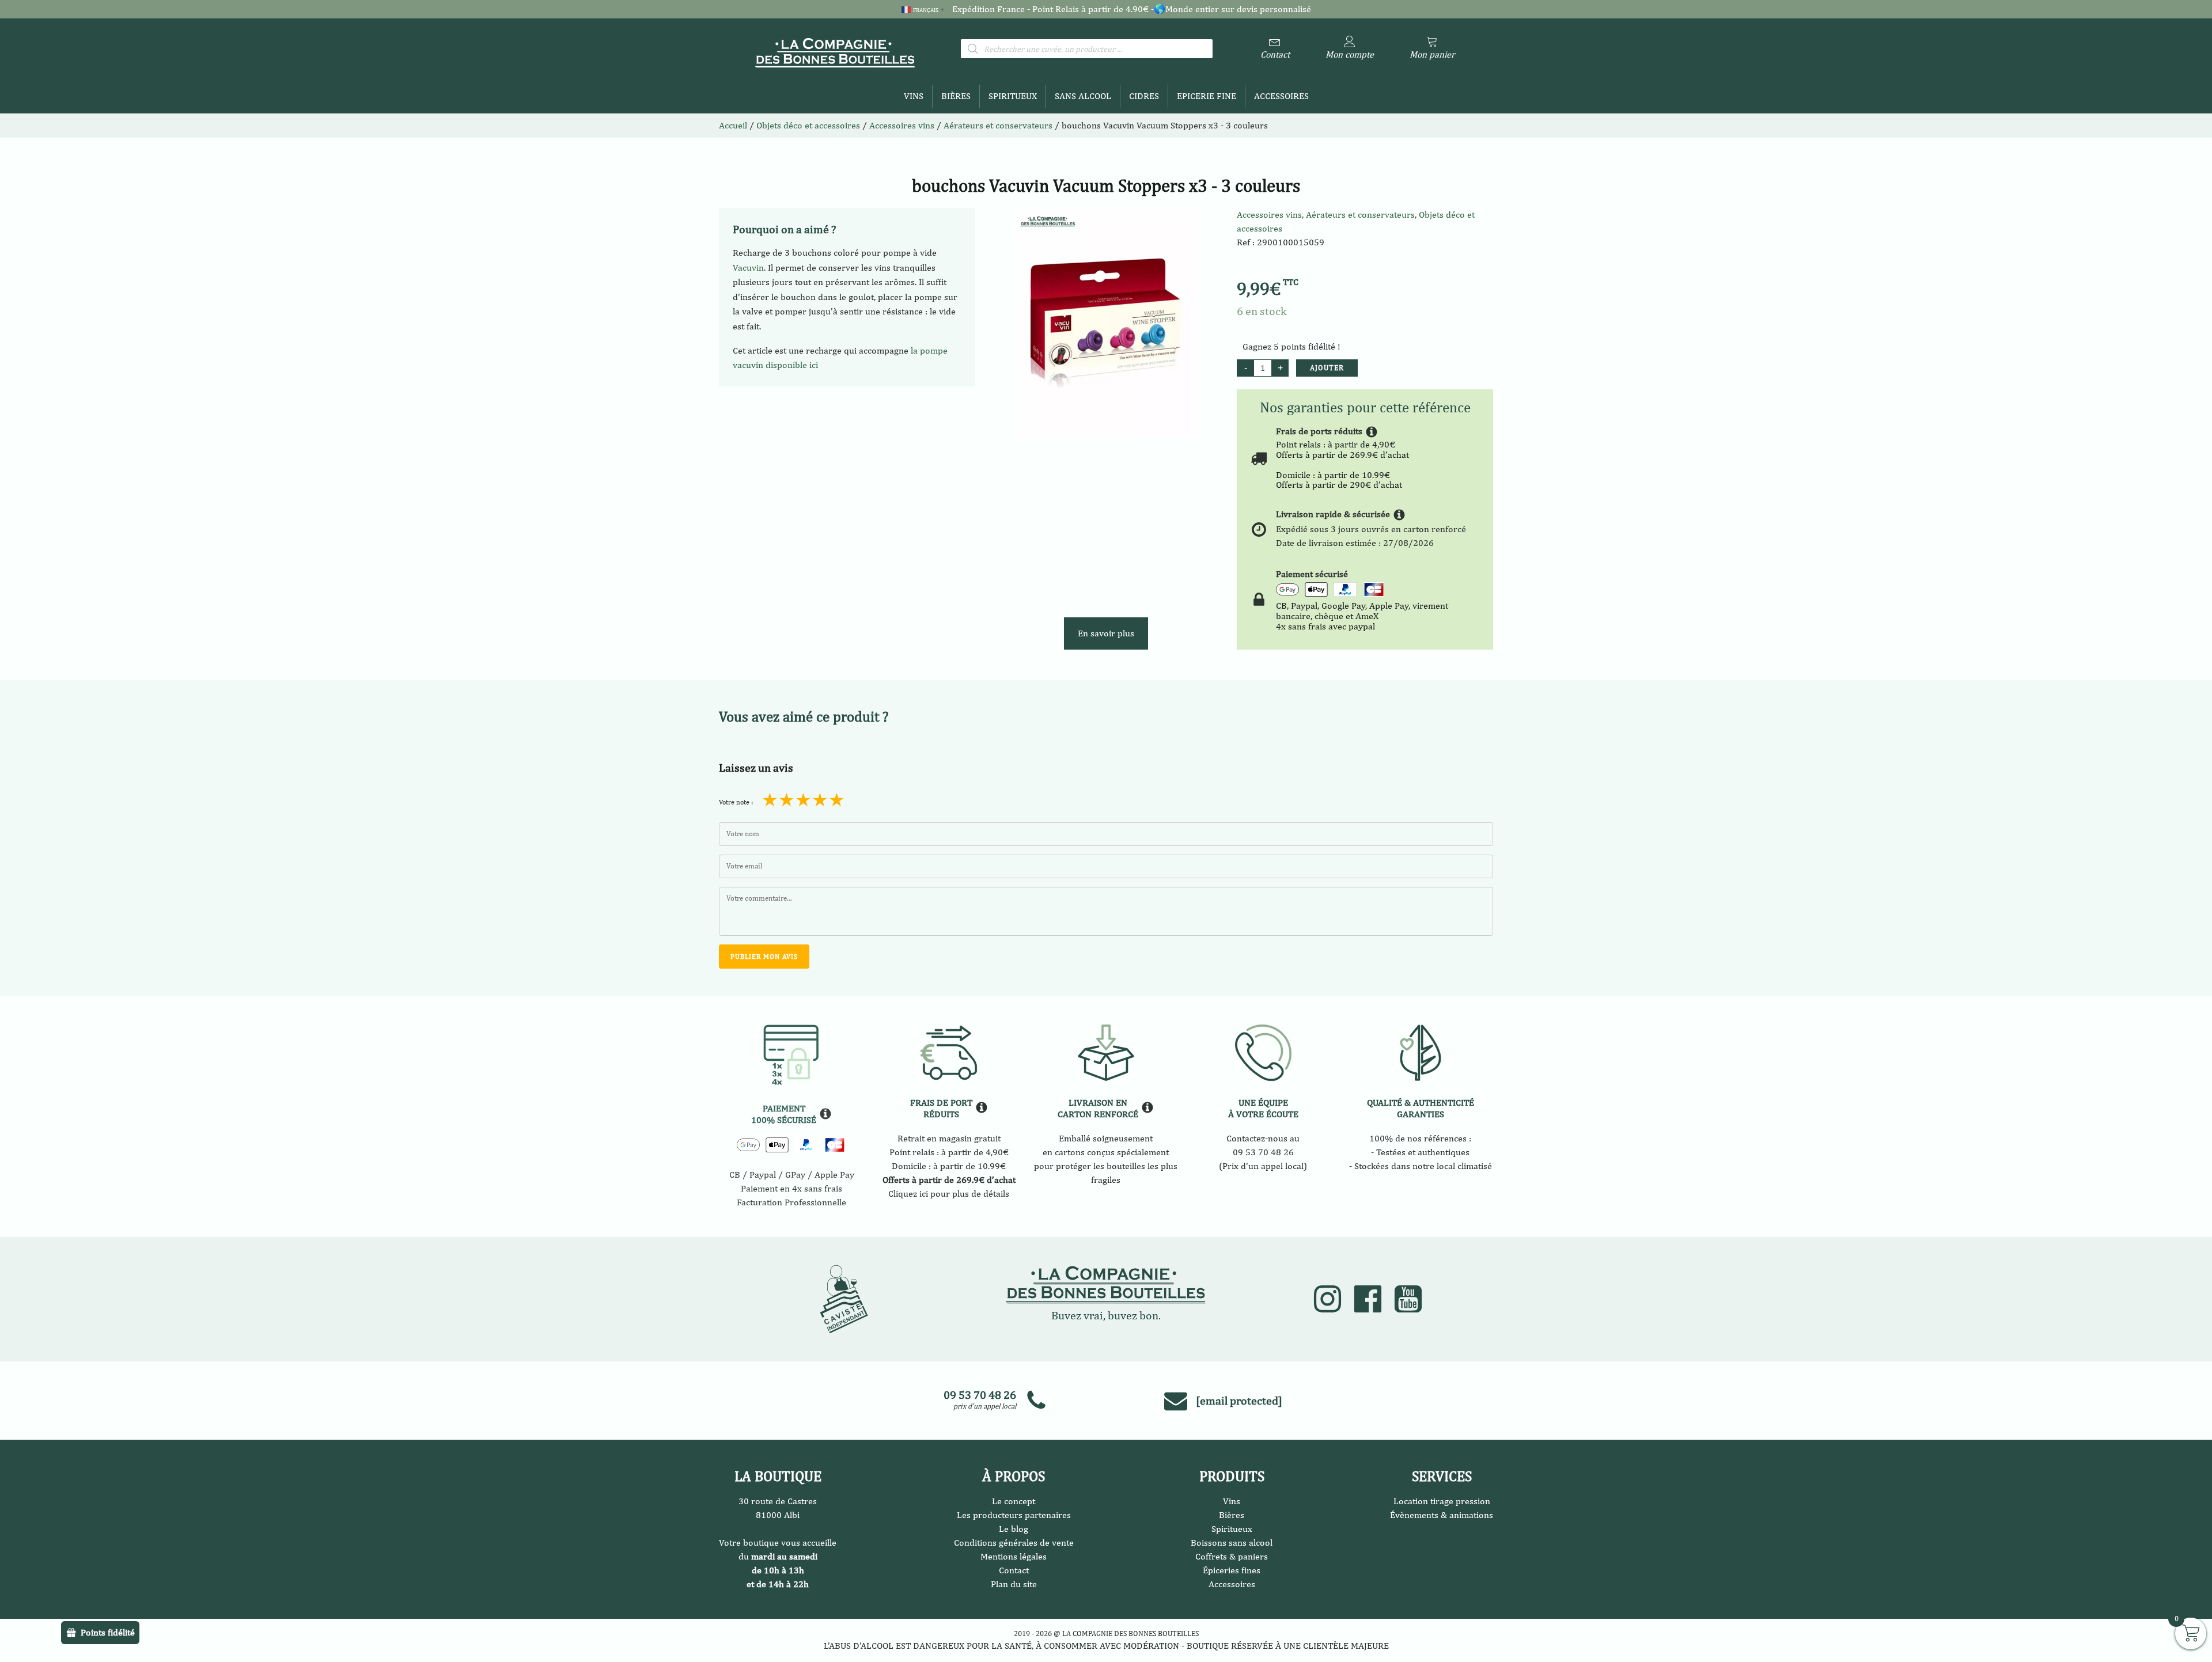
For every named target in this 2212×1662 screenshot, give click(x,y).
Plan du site (1014, 1584)
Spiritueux (1013, 96)
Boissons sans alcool (1232, 1543)
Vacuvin (748, 267)
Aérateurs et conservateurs (998, 125)
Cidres (1144, 96)
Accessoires (1281, 96)
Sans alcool (1083, 96)
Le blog (1014, 1529)
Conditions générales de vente (1014, 1543)
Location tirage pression (1442, 1501)
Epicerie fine (1207, 96)
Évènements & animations (1442, 1515)
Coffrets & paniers (1232, 1556)
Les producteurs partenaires (1014, 1515)
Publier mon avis (764, 957)
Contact (1014, 1570)
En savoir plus (1106, 633)
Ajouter (1327, 368)
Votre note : (736, 802)
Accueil (733, 125)
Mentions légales (1014, 1556)
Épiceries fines (1232, 1570)
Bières (956, 96)
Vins (914, 96)
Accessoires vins (1269, 215)
